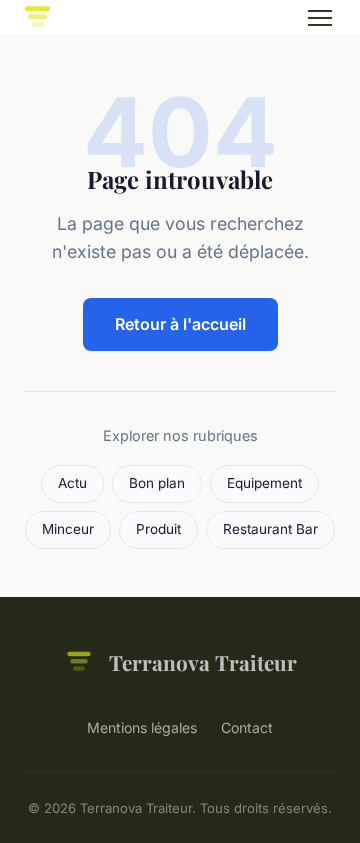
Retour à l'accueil (180, 324)
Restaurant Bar (270, 529)
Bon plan (157, 483)
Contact (247, 727)
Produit (158, 529)
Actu (72, 483)
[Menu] (320, 18)
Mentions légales (142, 727)
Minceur (68, 529)
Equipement (264, 483)
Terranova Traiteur (203, 662)
